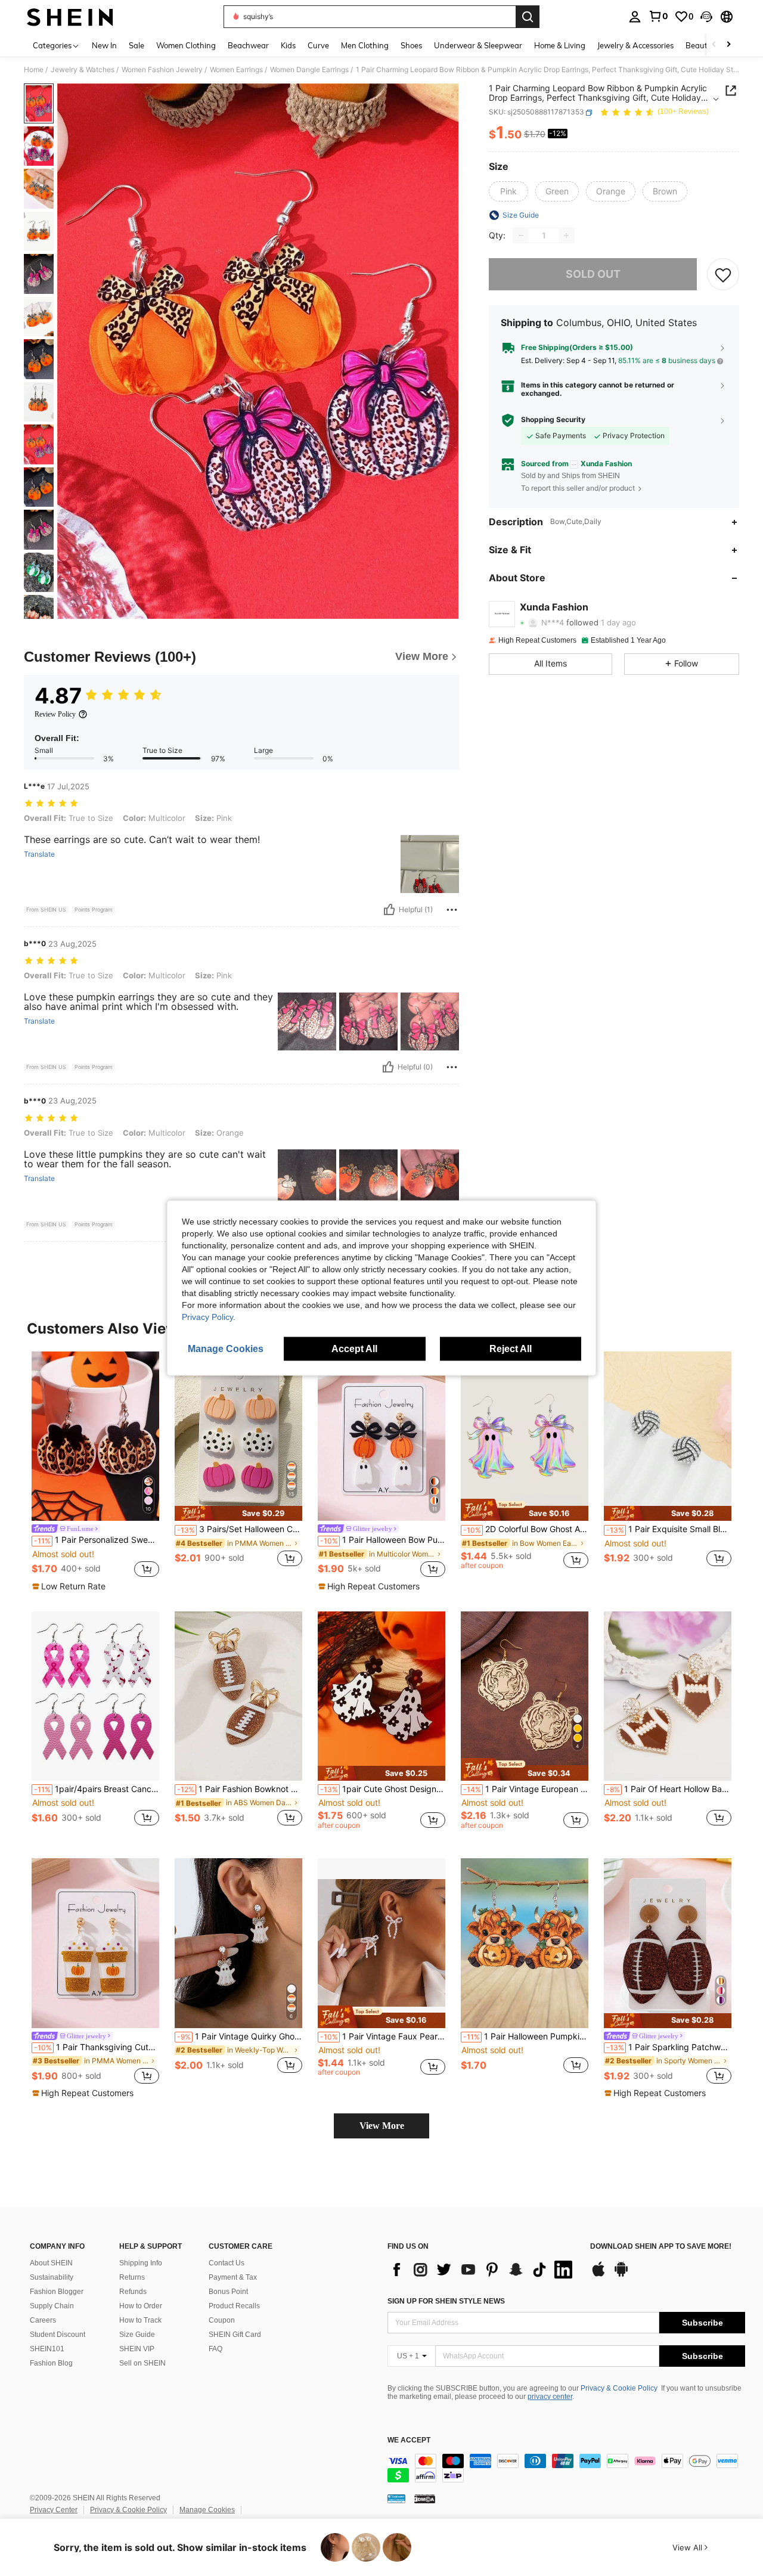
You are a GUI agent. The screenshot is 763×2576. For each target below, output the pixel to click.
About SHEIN (51, 2263)
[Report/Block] (452, 910)
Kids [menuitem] (288, 45)
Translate (39, 854)
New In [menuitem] (104, 45)
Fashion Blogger (57, 2292)
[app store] (598, 2275)
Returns (132, 2277)
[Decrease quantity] (521, 235)
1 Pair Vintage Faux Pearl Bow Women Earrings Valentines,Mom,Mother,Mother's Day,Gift (383, 2036)
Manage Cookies (207, 2510)
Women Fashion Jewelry (162, 70)
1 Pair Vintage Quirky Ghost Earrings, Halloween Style (240, 2036)
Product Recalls (234, 2306)
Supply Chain (52, 2306)
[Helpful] (389, 910)
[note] (70, 1586)
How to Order (141, 2306)
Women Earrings (236, 70)
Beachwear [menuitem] (248, 45)
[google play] (621, 2275)
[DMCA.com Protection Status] (425, 2498)
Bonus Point (228, 2292)
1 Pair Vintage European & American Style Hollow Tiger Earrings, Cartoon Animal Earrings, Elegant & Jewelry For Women (526, 1789)
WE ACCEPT (409, 2440)
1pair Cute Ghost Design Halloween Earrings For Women (383, 1789)
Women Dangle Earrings (309, 70)
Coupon (222, 2320)
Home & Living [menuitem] (560, 45)
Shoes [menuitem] (411, 45)
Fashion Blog (51, 2363)
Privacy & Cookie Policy (619, 2388)
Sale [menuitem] (137, 45)
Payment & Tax (233, 2277)
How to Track (140, 2320)
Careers (43, 2320)
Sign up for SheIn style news (446, 2301)
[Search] (528, 17)
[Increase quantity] (566, 235)
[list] (483, 2270)
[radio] (508, 191)
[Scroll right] (728, 45)
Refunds (133, 2292)
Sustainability (52, 2277)
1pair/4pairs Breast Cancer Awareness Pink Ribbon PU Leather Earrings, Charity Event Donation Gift (97, 1789)
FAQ (215, 2349)
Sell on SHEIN (142, 2363)
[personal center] (635, 17)
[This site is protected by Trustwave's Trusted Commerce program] (396, 2498)
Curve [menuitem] (318, 45)
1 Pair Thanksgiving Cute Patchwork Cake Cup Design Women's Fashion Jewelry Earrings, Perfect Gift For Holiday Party (97, 2047)
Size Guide (137, 2335)
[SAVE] (723, 274)
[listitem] (95, 1472)
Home (34, 70)
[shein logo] (70, 17)
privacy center (550, 2397)
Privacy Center (54, 2510)
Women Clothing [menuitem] (186, 45)
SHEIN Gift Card (235, 2335)
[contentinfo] (566, 2468)
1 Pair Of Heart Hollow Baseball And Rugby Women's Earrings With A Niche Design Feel (669, 1789)
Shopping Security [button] (553, 420)
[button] (706, 17)
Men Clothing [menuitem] (365, 45)
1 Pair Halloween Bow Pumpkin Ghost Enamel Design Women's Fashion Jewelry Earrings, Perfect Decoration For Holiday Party (383, 1540)
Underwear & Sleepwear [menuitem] (478, 45)
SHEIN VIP (137, 2349)
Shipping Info (141, 2263)
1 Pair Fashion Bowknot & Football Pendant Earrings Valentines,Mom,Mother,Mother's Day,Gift (240, 1789)
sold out (593, 275)
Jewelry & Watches (83, 70)
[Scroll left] (714, 45)
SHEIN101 (47, 2349)
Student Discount (58, 2335)
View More (382, 2126)
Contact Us (227, 2263)
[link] (658, 16)
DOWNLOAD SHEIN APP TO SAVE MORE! (661, 2247)
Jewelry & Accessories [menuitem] (635, 45)
